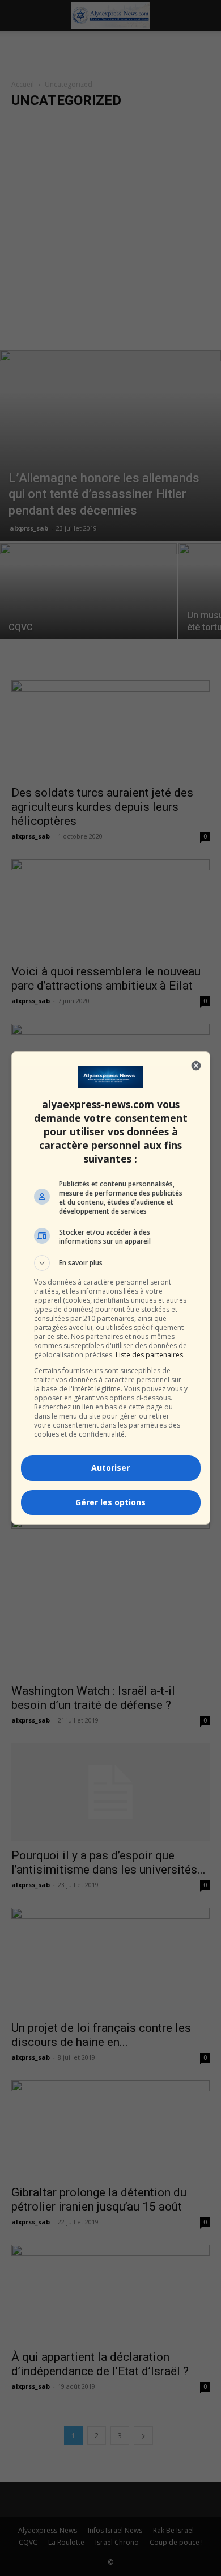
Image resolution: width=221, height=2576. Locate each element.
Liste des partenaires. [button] (150, 1355)
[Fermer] (196, 1066)
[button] (111, 1263)
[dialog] (111, 1288)
